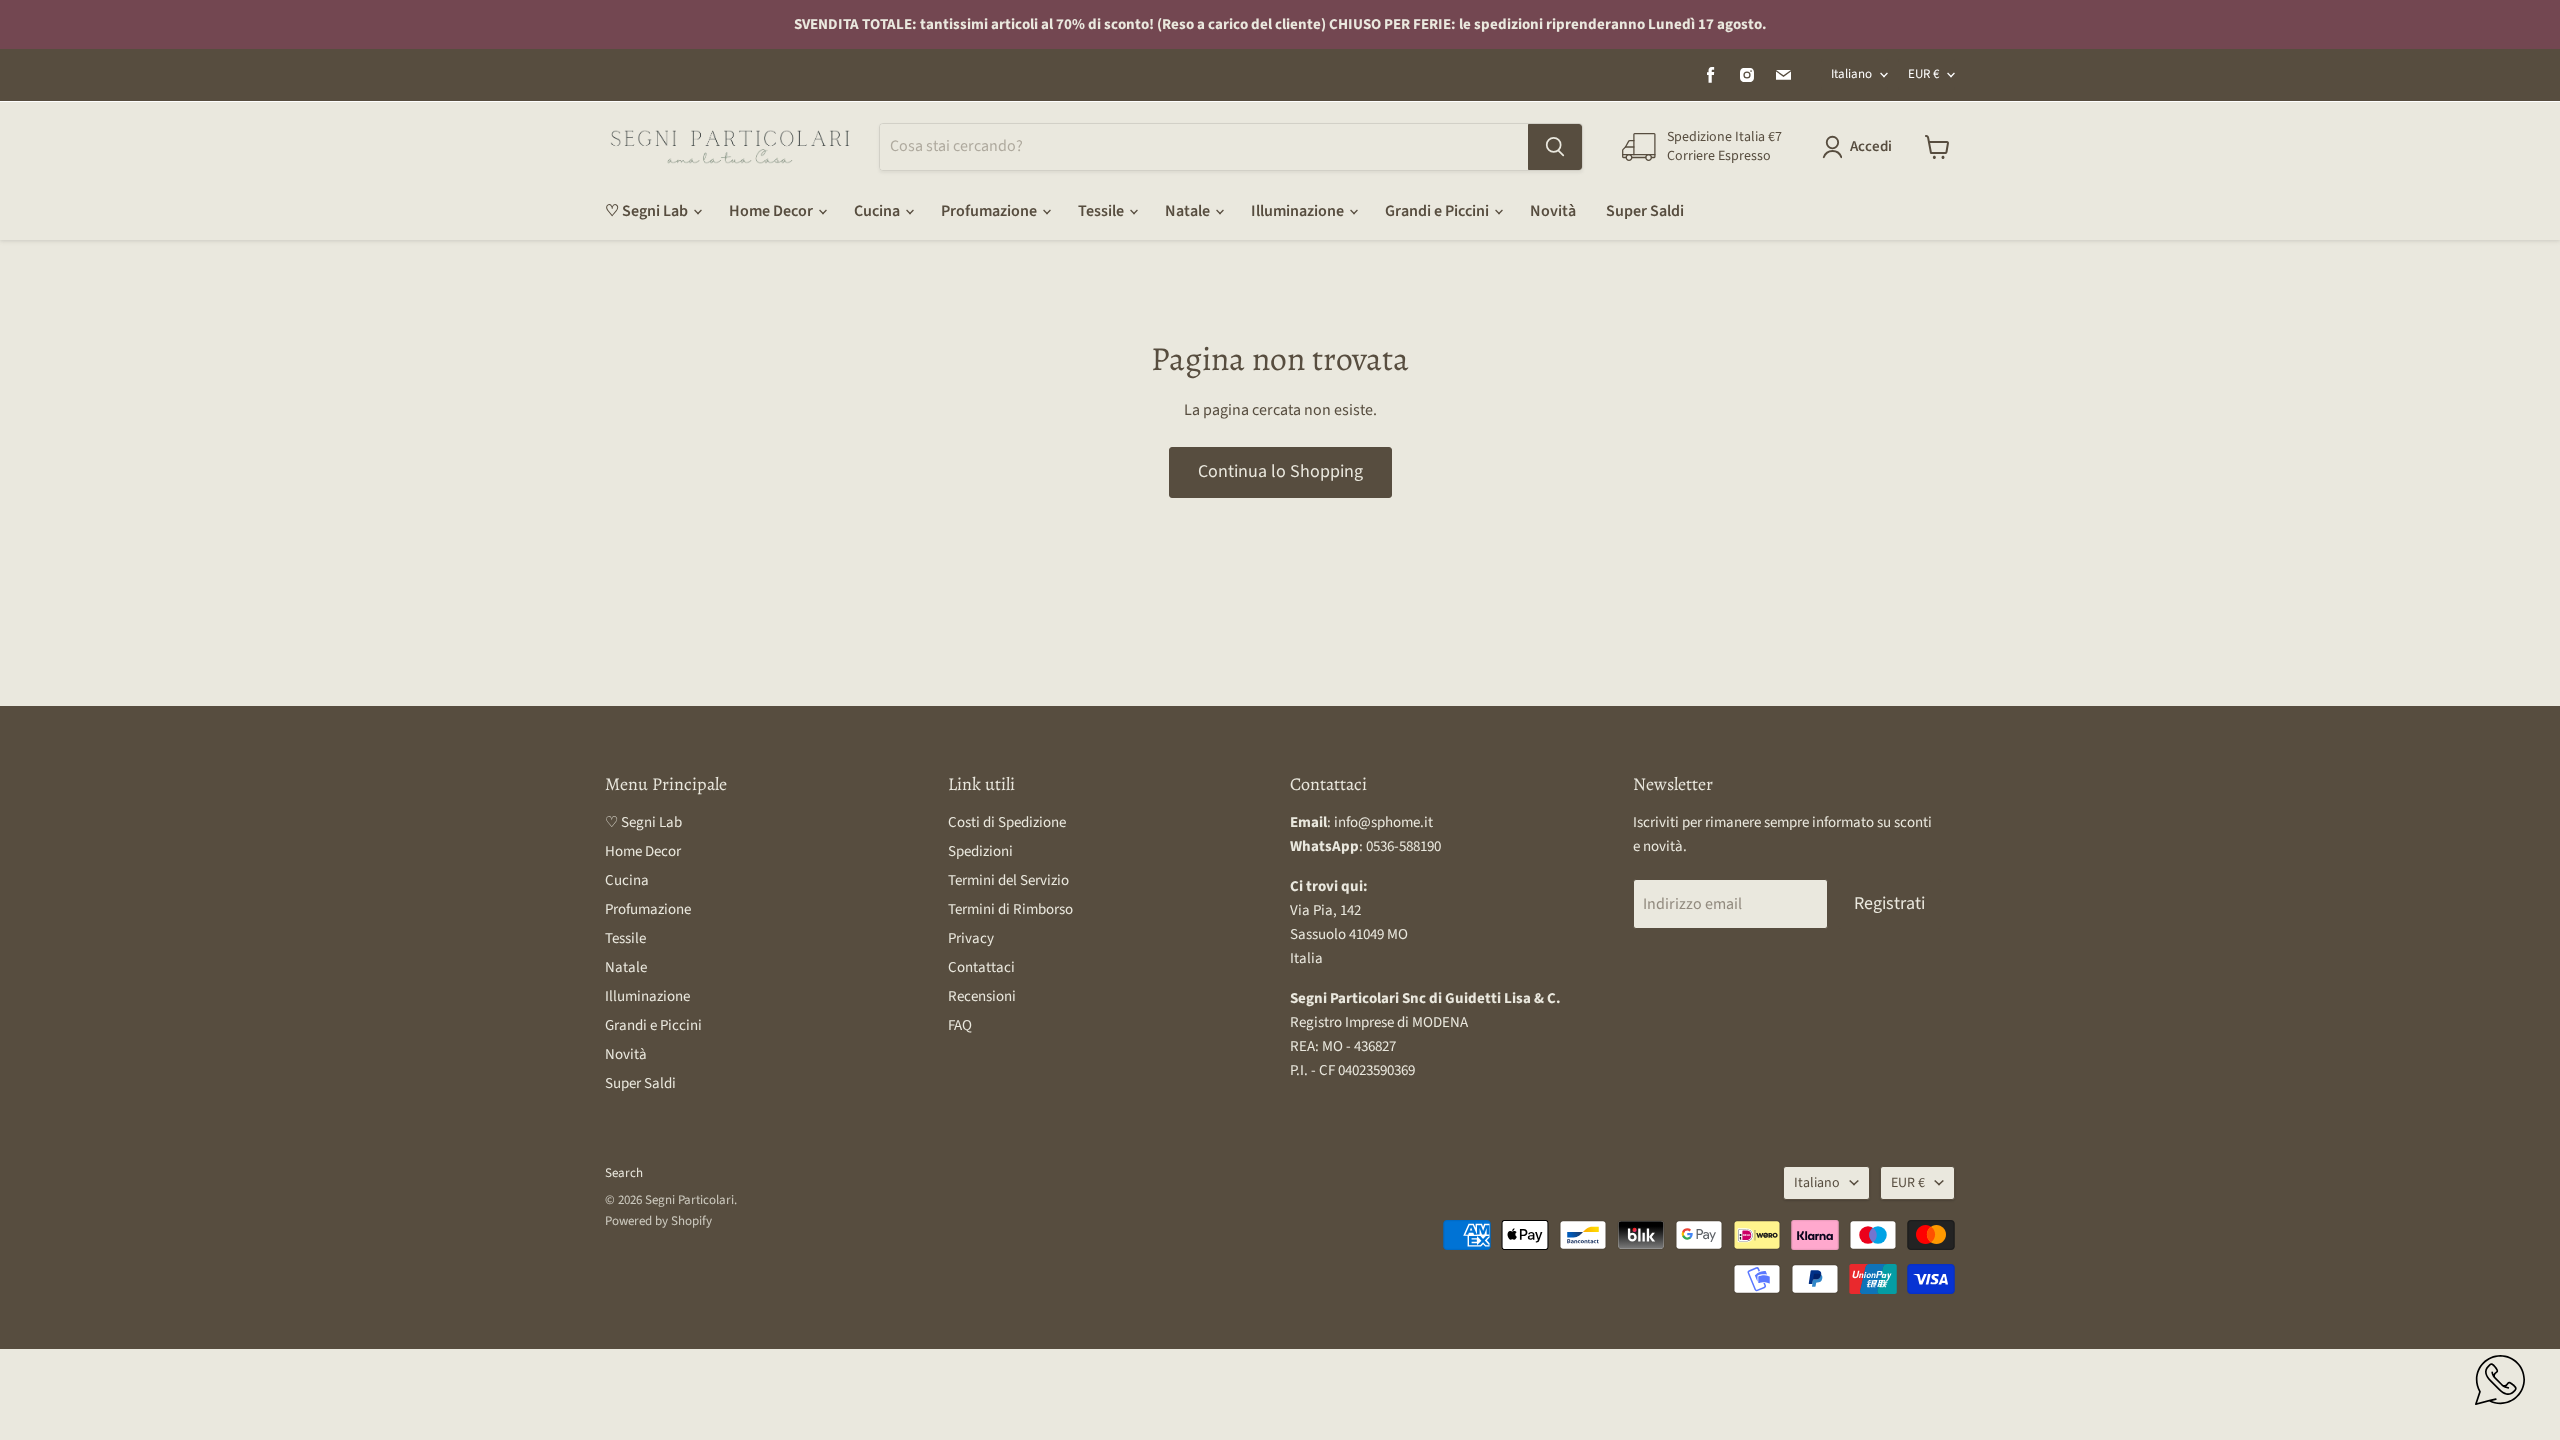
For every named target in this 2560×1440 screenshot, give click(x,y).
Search (624, 1173)
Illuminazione (1299, 211)
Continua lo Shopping (1280, 471)
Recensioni (982, 996)
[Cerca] (1555, 147)
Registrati (1889, 903)
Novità (1553, 211)
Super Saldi (1645, 211)
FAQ (960, 1025)
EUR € (1923, 74)
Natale (1189, 211)
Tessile (1102, 211)
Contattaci (981, 967)
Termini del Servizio (1008, 880)
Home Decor (772, 211)
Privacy (971, 938)
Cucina (878, 211)
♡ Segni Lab (648, 211)
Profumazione (990, 211)
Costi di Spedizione (1007, 822)
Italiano (1851, 74)
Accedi (1871, 146)
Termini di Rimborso (1010, 909)
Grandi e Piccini (1438, 211)
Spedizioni (980, 851)
